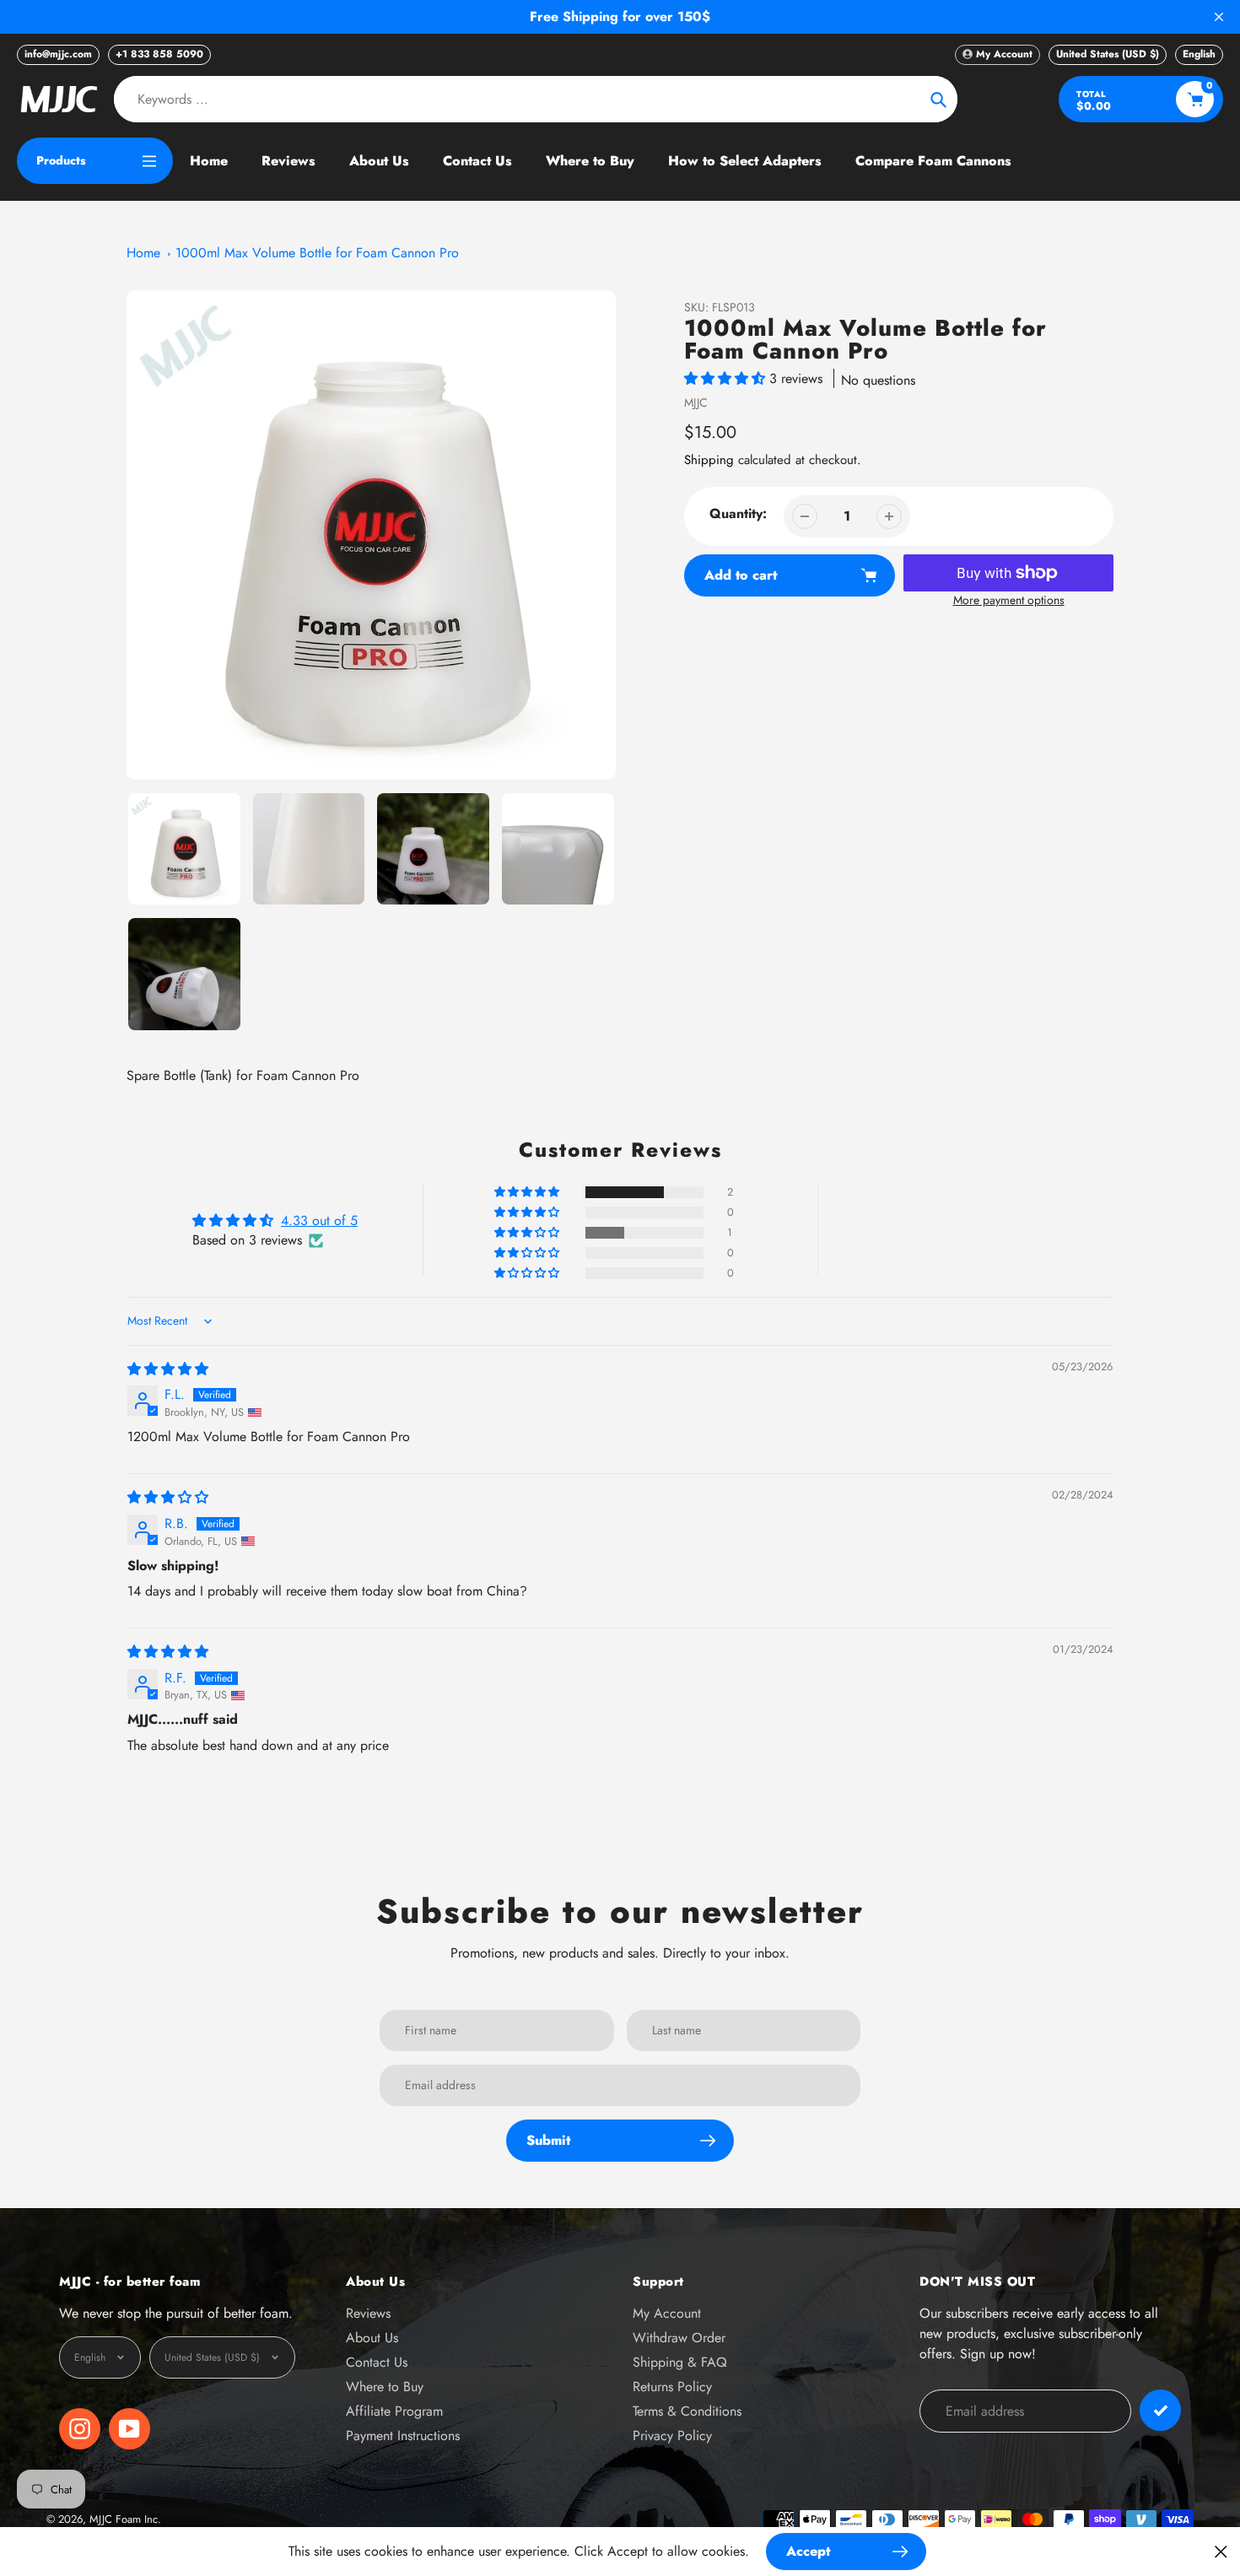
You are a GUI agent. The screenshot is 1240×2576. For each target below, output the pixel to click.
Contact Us (377, 2362)
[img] (168, 1369)
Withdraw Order (679, 2338)
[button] (727, 378)
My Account (667, 2313)
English (1199, 54)
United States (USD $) (1108, 54)
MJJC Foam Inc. (125, 2519)
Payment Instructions (403, 2436)
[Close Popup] (1221, 2551)
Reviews (368, 2313)
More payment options (1009, 600)
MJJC (696, 402)
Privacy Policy (672, 2436)
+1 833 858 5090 (159, 54)
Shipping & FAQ (680, 2362)
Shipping (709, 460)
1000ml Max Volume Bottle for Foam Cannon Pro (317, 253)
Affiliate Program (394, 2411)
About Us (372, 2338)
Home (143, 253)
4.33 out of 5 (319, 1220)
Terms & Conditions (687, 2411)
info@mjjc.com (58, 54)
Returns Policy (672, 2387)
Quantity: (738, 513)
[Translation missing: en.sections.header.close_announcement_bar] (1219, 17)
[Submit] (1160, 2410)
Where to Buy (385, 2387)
